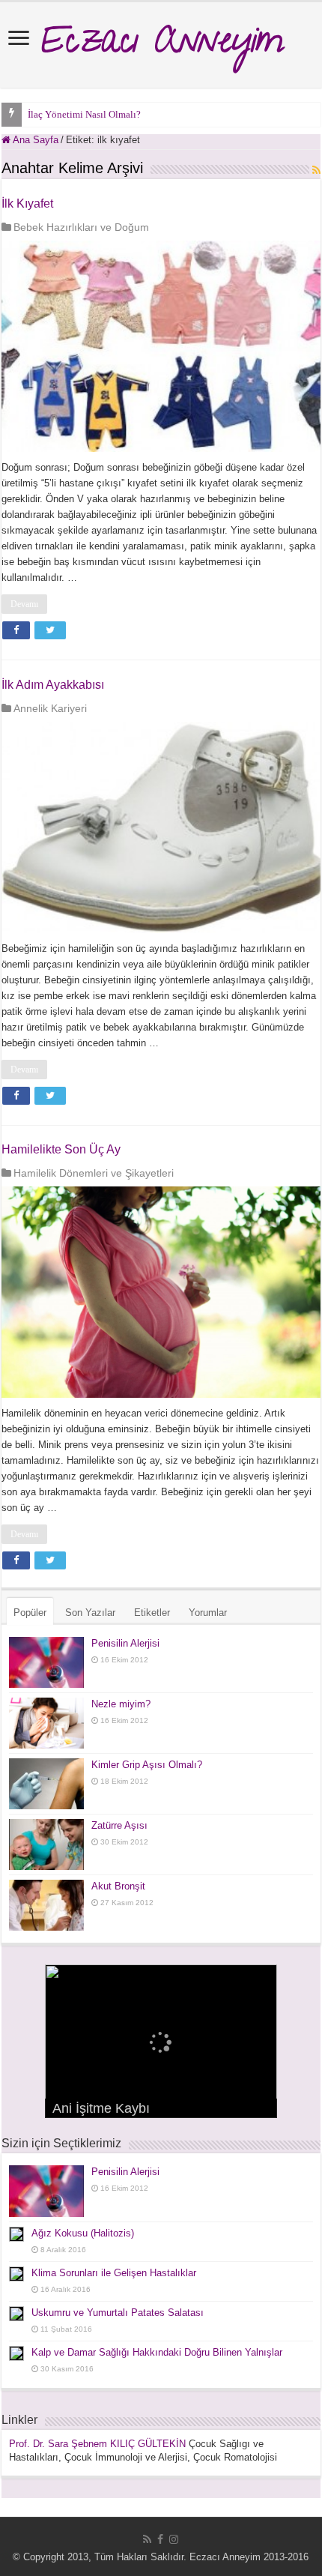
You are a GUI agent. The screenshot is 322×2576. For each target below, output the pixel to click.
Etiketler (152, 1613)
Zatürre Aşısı (119, 1825)
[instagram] (174, 2539)
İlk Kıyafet (27, 203)
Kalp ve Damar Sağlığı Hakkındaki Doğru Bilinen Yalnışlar (157, 2352)
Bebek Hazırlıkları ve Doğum (81, 227)
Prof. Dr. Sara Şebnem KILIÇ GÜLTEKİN (97, 2444)
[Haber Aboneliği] (316, 170)
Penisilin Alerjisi (125, 1643)
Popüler (30, 1613)
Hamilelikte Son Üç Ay (61, 1149)
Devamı (24, 604)
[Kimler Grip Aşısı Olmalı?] (46, 1784)
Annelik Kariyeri (50, 708)
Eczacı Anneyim (161, 45)
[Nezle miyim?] (46, 1723)
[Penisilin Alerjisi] (46, 1662)
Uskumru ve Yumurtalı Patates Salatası (118, 2313)
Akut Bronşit (118, 1886)
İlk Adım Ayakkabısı (53, 685)
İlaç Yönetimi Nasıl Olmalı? (84, 114)
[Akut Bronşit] (46, 1905)
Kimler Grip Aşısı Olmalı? (147, 1765)
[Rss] (147, 2539)
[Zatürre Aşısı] (46, 1844)
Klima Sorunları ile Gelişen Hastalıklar (114, 2273)
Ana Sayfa (34, 140)
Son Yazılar (90, 1613)
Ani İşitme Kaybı (101, 2108)
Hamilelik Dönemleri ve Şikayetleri (94, 1173)
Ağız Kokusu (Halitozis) (83, 2233)
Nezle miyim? (121, 1704)
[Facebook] (160, 2539)
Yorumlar (208, 1613)
